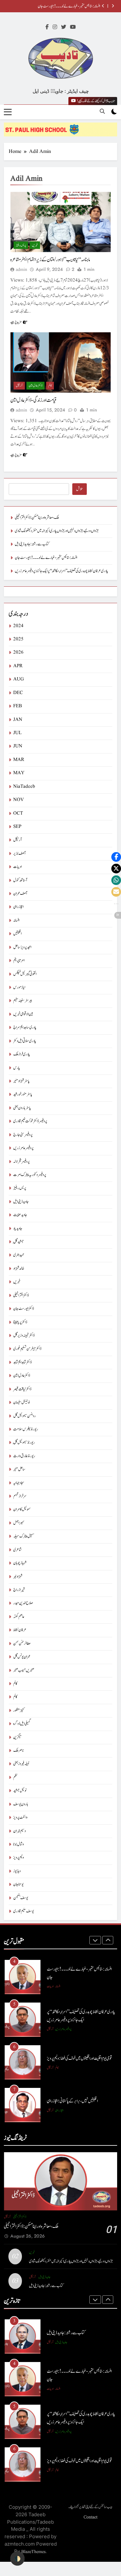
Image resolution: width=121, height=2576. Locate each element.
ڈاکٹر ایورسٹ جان (24, 1309)
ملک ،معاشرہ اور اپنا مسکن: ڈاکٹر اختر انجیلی (37, 518)
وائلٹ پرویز (20, 1817)
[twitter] (64, 27)
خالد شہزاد (19, 1269)
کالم (50, 385)
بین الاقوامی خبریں (23, 1014)
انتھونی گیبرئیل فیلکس (25, 974)
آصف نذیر (19, 854)
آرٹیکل (19, 385)
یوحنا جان (18, 1884)
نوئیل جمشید (20, 1791)
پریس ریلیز (21, 245)
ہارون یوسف (21, 1804)
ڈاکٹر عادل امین (35, 385)
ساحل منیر (19, 1469)
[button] (116, 857)
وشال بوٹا (19, 1844)
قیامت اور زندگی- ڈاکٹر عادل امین (33, 400)
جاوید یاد (18, 1229)
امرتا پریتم (19, 961)
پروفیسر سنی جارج (23, 1135)
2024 (18, 626)
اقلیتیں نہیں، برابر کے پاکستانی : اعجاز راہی (72, 2101)
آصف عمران (20, 894)
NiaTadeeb (24, 787)
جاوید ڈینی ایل (21, 1202)
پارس (17, 1068)
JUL (17, 733)
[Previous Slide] (103, 6)
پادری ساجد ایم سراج (25, 1027)
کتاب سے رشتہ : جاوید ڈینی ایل (32, 544)
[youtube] (73, 27)
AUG (19, 679)
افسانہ (16, 920)
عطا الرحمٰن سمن (22, 1644)
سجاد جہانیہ (19, 1483)
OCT (18, 813)
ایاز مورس (19, 987)
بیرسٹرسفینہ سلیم (23, 1001)
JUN (18, 746)
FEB (18, 706)
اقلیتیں (17, 934)
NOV (19, 800)
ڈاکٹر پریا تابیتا (20, 1322)
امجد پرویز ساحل (22, 947)
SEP (17, 827)
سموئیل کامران (22, 1509)
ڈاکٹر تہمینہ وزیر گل (24, 1336)
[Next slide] (113, 6)
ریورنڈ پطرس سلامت (26, 1429)
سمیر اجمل (19, 1523)
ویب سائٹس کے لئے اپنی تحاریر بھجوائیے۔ (90, 2507)
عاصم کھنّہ (19, 1617)
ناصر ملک (19, 1751)
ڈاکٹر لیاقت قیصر (22, 1389)
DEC (18, 693)
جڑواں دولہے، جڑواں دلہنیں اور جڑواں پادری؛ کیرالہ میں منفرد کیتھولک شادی (57, 531)
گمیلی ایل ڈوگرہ (22, 1724)
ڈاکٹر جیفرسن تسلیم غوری (27, 1349)
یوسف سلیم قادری (24, 1911)
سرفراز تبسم (20, 1496)
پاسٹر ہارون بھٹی (22, 1108)
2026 (18, 652)
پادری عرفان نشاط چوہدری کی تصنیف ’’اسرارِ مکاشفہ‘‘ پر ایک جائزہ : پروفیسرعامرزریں (61, 571)
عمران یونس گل (22, 1657)
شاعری (17, 1550)
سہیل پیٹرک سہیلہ (24, 1536)
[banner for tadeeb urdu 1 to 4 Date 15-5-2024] (60, 129)
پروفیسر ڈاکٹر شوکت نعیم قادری (30, 1121)
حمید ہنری (19, 1255)
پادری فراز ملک (22, 1054)
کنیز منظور (19, 1710)
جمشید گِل (19, 1242)
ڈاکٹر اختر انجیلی (21, 1295)
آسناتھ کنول (20, 880)
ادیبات (17, 867)
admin (21, 270)
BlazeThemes (33, 2552)
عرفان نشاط (20, 1630)
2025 (18, 639)
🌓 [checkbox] (17, 2559)
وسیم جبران (20, 1831)
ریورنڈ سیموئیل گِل (24, 1443)
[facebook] (47, 27)
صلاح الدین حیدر (23, 1603)
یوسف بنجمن (21, 1898)
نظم (15, 1777)
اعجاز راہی (18, 907)
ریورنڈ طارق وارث (24, 1456)
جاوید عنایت (20, 1215)
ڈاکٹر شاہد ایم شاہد (22, 1362)
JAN (18, 720)
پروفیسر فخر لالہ (21, 1162)
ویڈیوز (17, 1871)
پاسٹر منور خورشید (23, 1094)
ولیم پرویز (19, 1858)
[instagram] (55, 27)
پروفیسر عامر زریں (23, 1148)
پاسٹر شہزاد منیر (21, 1081)
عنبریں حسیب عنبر (24, 1670)
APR (18, 666)
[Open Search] (102, 111)
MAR (19, 760)
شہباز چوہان (20, 1563)
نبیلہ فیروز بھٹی (21, 1764)
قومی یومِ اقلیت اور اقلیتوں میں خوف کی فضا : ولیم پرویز (79, 2058)
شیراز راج (19, 1590)
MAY (19, 773)
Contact (91, 2517)
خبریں (35, 245)
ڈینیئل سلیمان (21, 1402)
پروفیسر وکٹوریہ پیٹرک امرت (30, 1175)
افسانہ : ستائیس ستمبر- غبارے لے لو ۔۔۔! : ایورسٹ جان (69, 6)
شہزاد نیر (18, 1577)
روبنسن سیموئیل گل (25, 1416)
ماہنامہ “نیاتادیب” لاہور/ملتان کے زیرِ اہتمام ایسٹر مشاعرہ (50, 260)
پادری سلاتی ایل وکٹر (25, 1041)
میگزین (17, 1737)
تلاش (80, 489)
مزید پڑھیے (16, 322)
